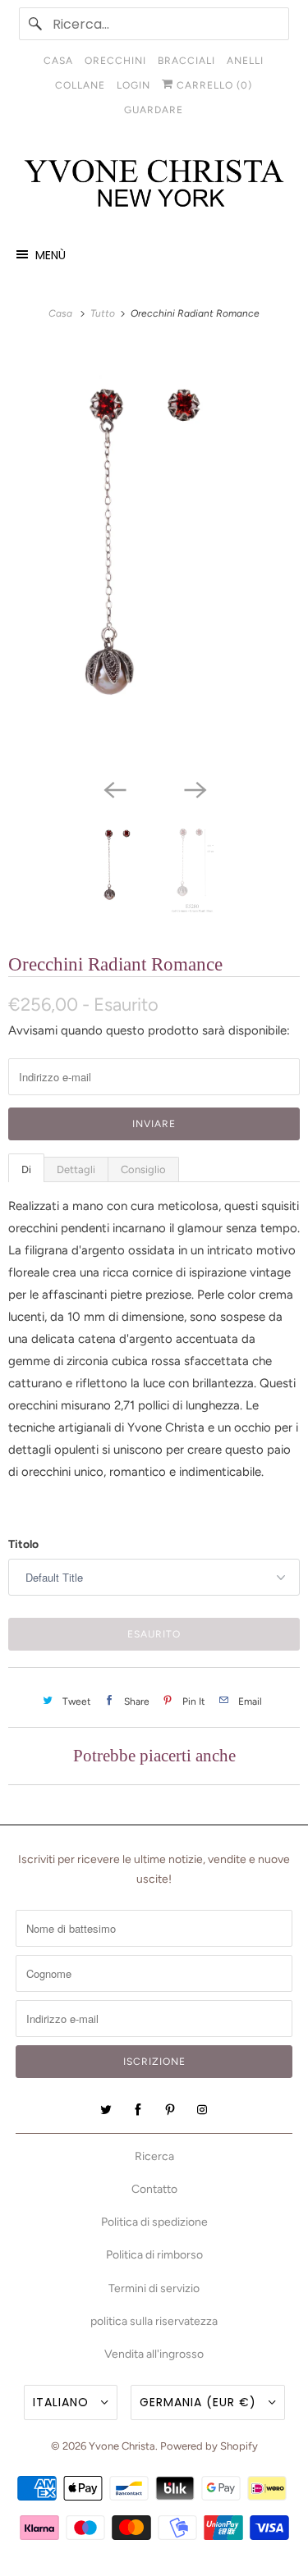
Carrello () (213, 85)
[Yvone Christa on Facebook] (138, 2110)
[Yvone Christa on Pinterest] (170, 2110)
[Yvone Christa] (154, 184)
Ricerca (154, 2156)
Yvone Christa (122, 2446)
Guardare (154, 110)
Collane (80, 85)
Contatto (154, 2189)
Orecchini (115, 61)
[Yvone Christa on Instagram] (202, 2110)
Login (133, 85)
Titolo (23, 1544)
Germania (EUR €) (200, 2402)
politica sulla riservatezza (154, 2321)
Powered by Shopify (209, 2446)
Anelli (245, 61)
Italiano (63, 2402)
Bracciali (186, 61)
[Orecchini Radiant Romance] (154, 558)
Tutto (104, 313)
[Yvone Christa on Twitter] (106, 2110)
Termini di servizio (154, 2288)
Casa (58, 61)
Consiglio (143, 1169)
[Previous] (114, 788)
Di (26, 1169)
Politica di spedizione (154, 2222)
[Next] (195, 788)
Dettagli (76, 1169)
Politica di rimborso (154, 2255)
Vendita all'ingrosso (154, 2354)
